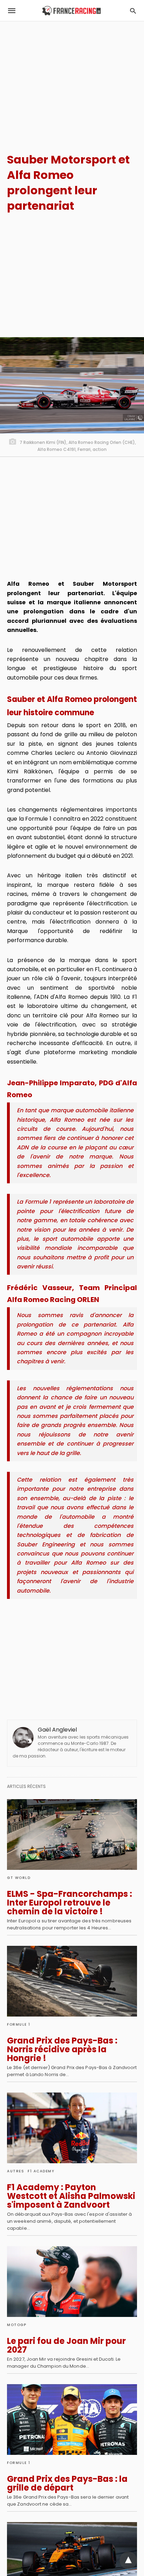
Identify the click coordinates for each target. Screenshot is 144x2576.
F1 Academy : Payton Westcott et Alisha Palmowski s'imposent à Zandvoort (71, 2196)
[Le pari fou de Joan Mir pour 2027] (72, 2282)
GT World (19, 1878)
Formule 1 (19, 2024)
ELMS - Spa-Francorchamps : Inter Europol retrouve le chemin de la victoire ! (70, 1903)
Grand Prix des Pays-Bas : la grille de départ (67, 2483)
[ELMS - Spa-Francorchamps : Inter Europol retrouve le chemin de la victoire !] (72, 1834)
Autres (16, 2171)
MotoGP (17, 2325)
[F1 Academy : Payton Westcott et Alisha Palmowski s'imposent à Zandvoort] (72, 2128)
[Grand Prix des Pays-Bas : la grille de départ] (72, 2420)
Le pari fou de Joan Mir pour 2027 (66, 2345)
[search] (133, 11)
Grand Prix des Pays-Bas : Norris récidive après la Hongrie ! (62, 2049)
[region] (72, 81)
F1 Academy (41, 2171)
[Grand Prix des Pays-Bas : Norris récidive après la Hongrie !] (72, 1981)
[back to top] (128, 2560)
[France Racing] (71, 11)
